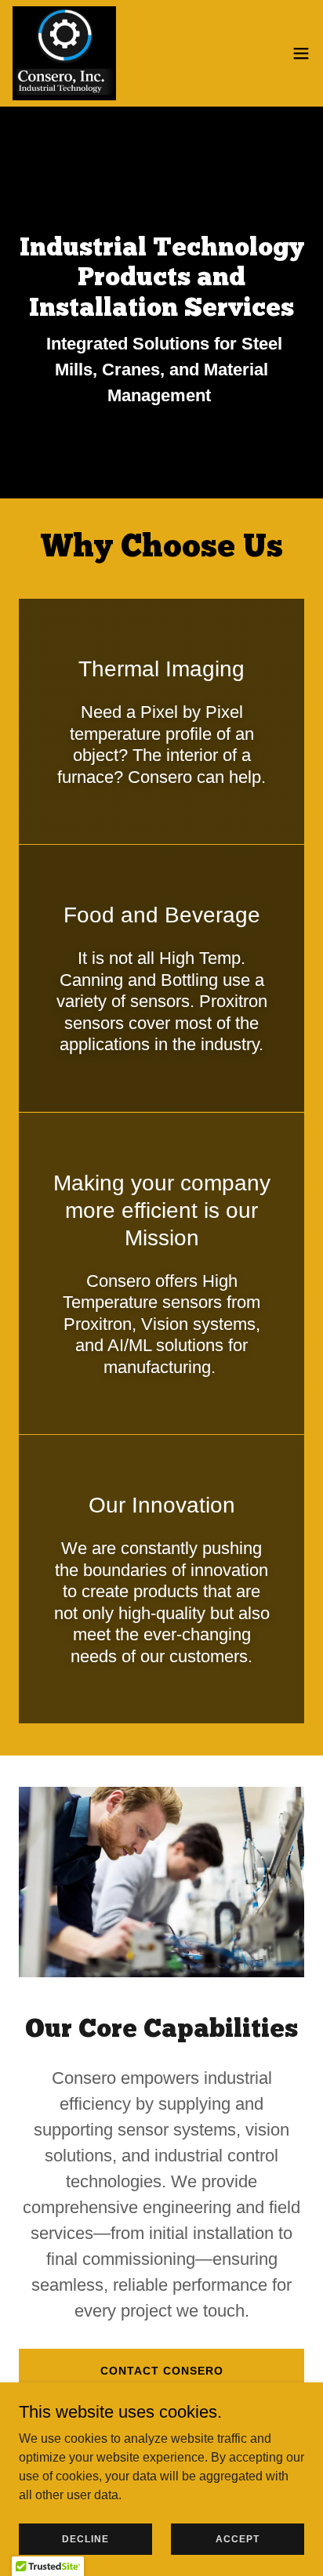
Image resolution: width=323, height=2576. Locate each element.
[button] (301, 53)
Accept (238, 2538)
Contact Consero (162, 2371)
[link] (64, 53)
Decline (85, 2538)
